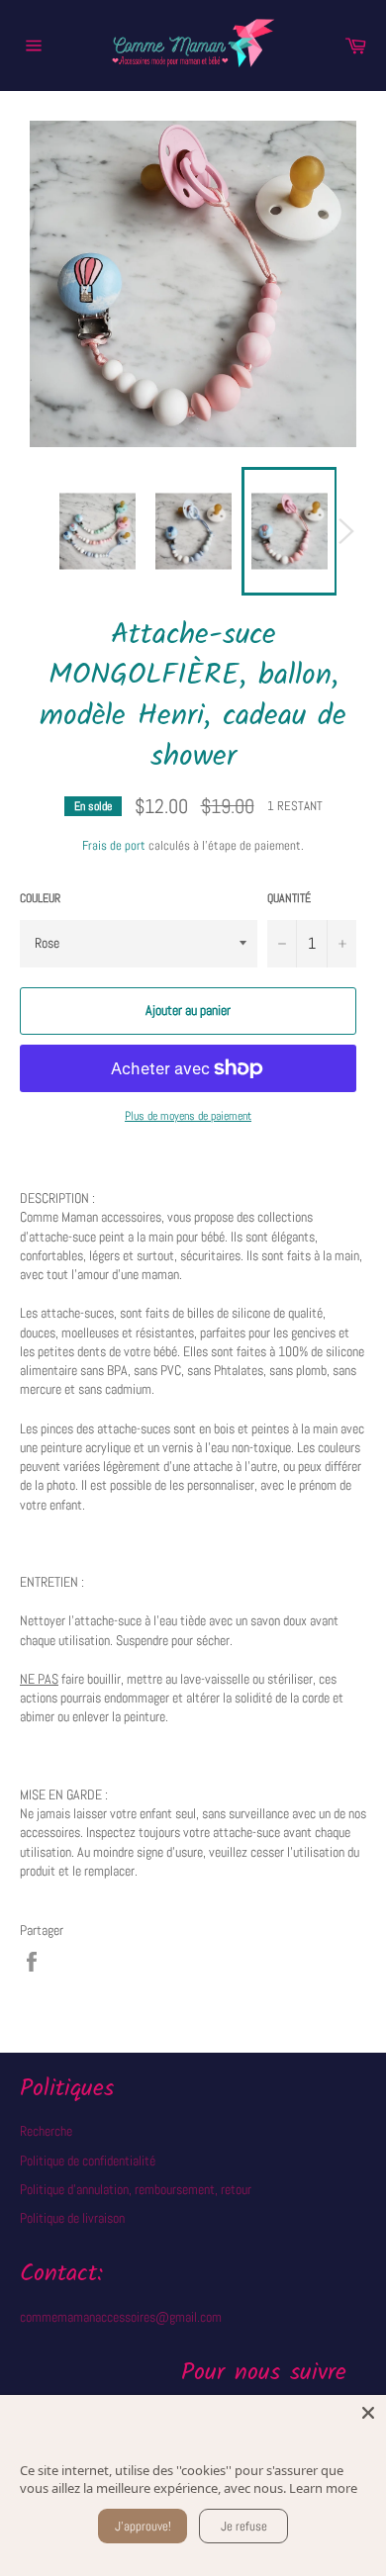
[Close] (368, 2413)
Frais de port (114, 845)
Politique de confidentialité (88, 2161)
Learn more (323, 2488)
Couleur (40, 898)
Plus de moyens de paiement (188, 1116)
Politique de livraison (72, 2218)
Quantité (289, 898)
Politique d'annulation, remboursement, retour (136, 2189)
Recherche (46, 2131)
